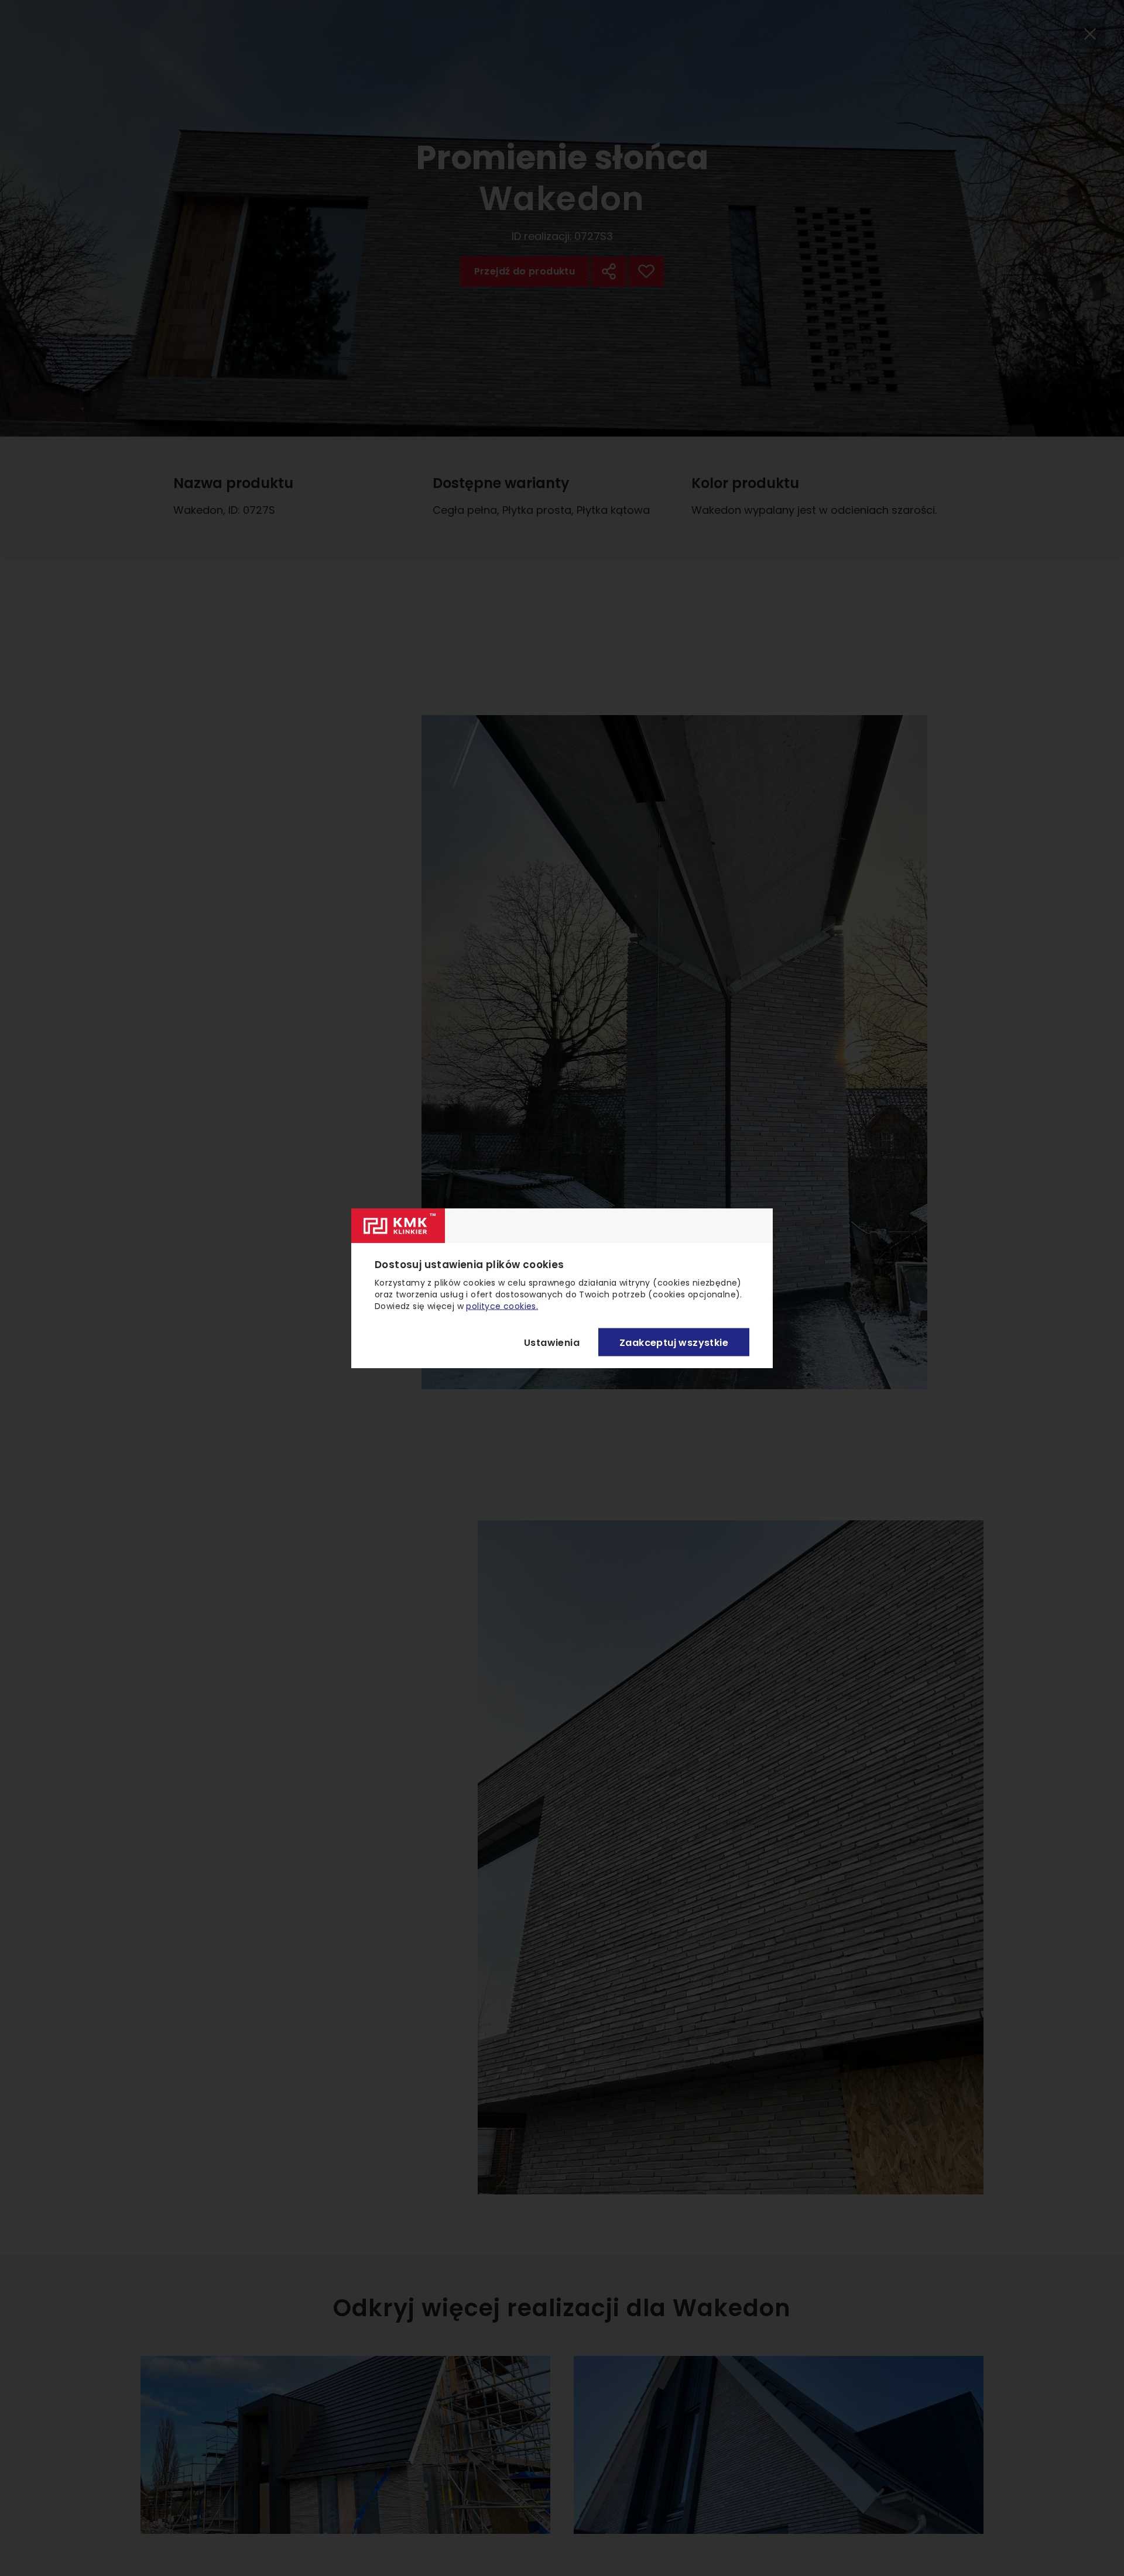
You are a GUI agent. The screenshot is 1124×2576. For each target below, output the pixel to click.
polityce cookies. (502, 1306)
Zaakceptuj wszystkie (674, 1342)
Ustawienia (552, 1342)
